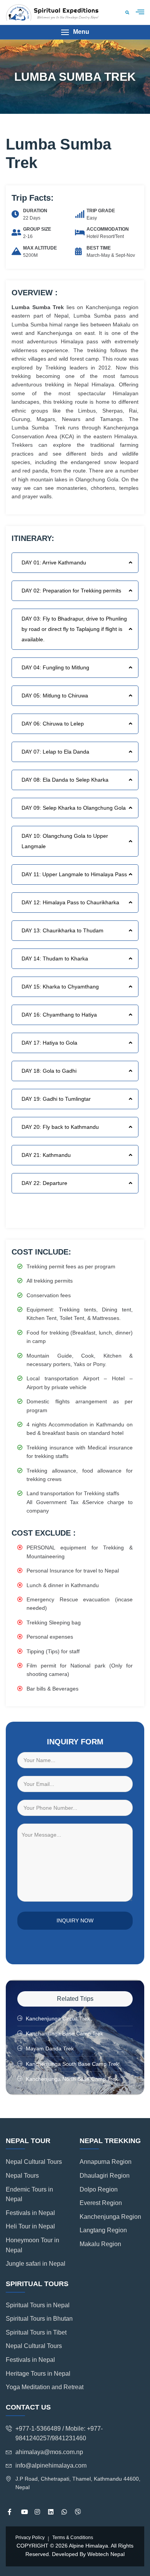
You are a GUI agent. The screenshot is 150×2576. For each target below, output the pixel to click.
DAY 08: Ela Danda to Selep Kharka (65, 780)
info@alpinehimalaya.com (51, 2465)
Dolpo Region (99, 2189)
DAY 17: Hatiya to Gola (49, 1043)
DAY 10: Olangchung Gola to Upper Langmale (65, 841)
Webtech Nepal (106, 2554)
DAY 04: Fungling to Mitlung (55, 667)
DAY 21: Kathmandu (46, 1155)
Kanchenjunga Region (110, 2217)
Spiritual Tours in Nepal (38, 2305)
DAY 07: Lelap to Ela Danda (55, 752)
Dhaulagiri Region (105, 2176)
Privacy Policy (30, 2538)
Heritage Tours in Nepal (38, 2374)
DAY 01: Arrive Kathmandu (54, 562)
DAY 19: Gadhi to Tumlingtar (56, 1099)
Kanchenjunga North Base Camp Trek (72, 2079)
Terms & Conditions (73, 2538)
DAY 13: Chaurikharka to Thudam (62, 930)
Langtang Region (103, 2230)
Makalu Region (100, 2244)
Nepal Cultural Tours (34, 2162)
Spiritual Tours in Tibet (36, 2332)
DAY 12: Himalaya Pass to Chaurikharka (70, 902)
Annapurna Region (106, 2162)
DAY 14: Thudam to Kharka (55, 959)
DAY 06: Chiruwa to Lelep (53, 724)
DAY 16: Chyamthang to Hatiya (59, 1015)
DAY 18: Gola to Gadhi (49, 1071)
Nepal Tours (22, 2176)
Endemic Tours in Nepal (29, 2194)
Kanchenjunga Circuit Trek (58, 2019)
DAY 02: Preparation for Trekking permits (71, 591)
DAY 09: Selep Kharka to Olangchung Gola (74, 808)
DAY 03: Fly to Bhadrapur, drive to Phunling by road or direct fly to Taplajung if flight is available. (74, 629)
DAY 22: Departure (44, 1183)
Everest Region (101, 2203)
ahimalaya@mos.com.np (49, 2452)
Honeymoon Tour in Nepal (32, 2245)
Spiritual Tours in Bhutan (39, 2319)
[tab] (75, 563)
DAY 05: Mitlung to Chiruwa (55, 696)
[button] (75, 32)
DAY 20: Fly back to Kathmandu (60, 1127)
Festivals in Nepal (30, 2213)
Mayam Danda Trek (50, 2048)
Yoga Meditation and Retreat (45, 2387)
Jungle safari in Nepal (36, 2264)
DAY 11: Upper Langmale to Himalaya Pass (74, 874)
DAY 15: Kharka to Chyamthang (60, 987)
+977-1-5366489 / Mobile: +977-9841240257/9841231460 (59, 2434)
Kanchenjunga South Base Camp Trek (72, 2064)
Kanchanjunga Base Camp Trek (64, 2034)
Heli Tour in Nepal (30, 2226)
